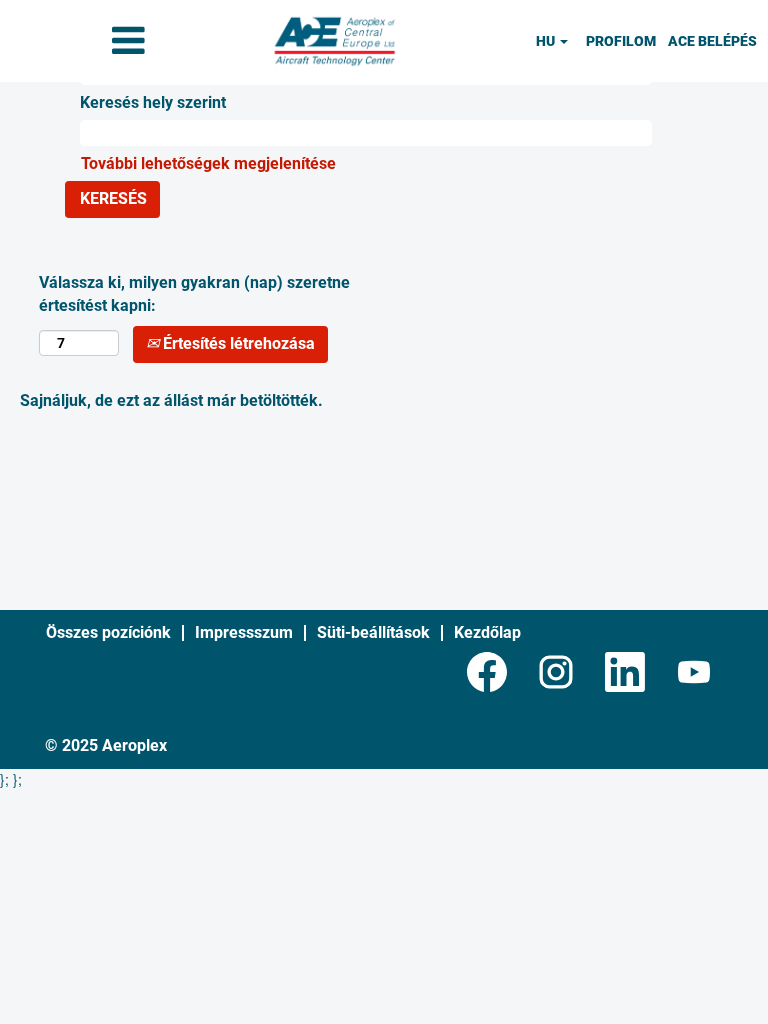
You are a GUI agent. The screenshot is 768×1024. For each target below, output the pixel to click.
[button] (128, 41)
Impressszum (244, 632)
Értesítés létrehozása (237, 343)
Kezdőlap (487, 632)
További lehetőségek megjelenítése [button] (208, 163)
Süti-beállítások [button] (373, 632)
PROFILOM (621, 41)
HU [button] (547, 41)
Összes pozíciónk (108, 632)
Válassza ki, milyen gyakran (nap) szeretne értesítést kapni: (194, 294)
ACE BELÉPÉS (712, 41)
